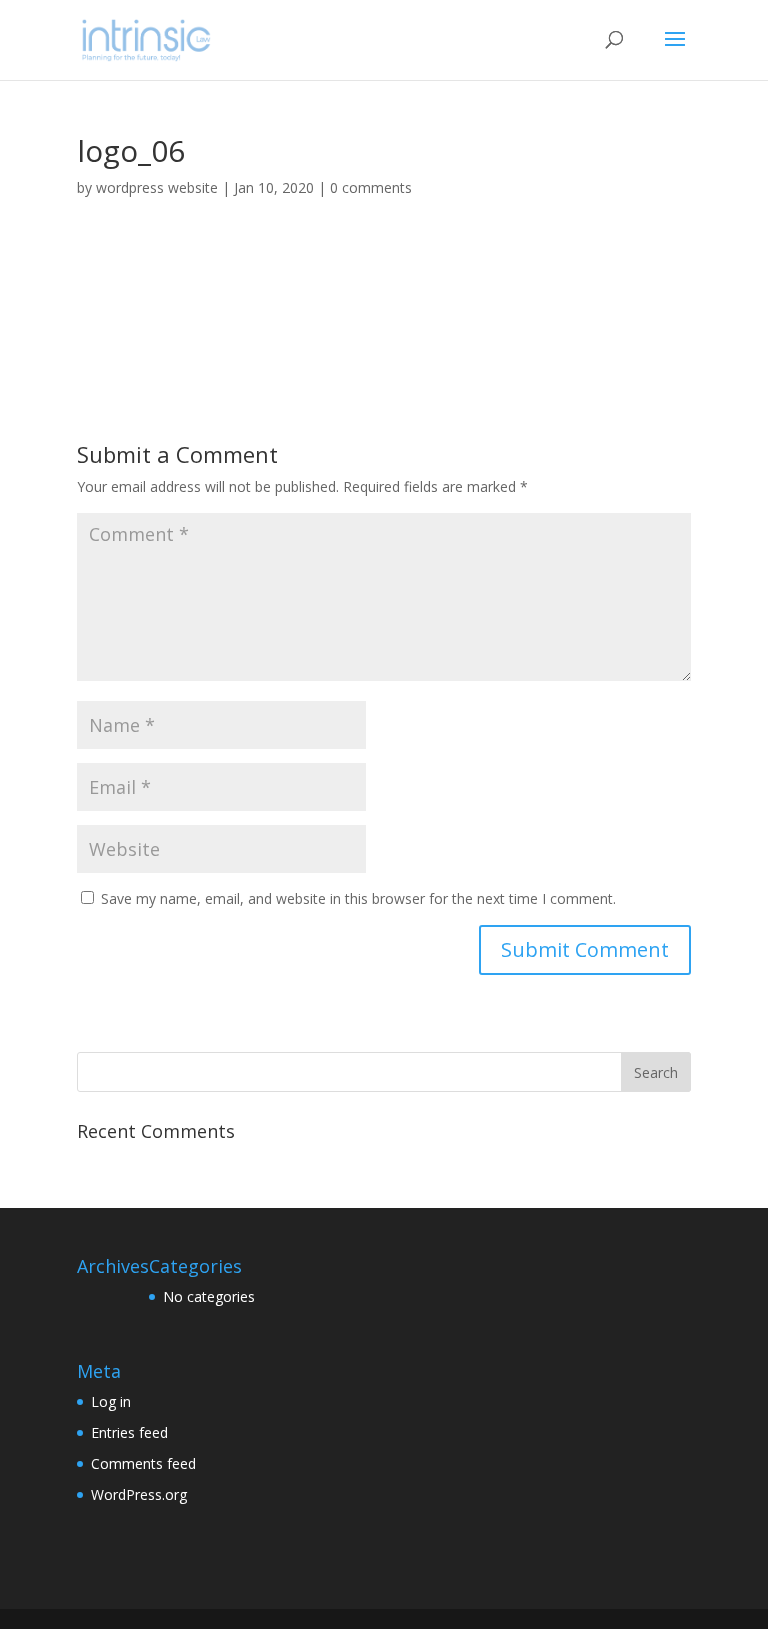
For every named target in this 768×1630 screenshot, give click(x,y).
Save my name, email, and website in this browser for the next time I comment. (358, 898)
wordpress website (157, 187)
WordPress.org (139, 1494)
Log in (111, 1401)
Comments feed (143, 1463)
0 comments (371, 187)
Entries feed (129, 1432)
